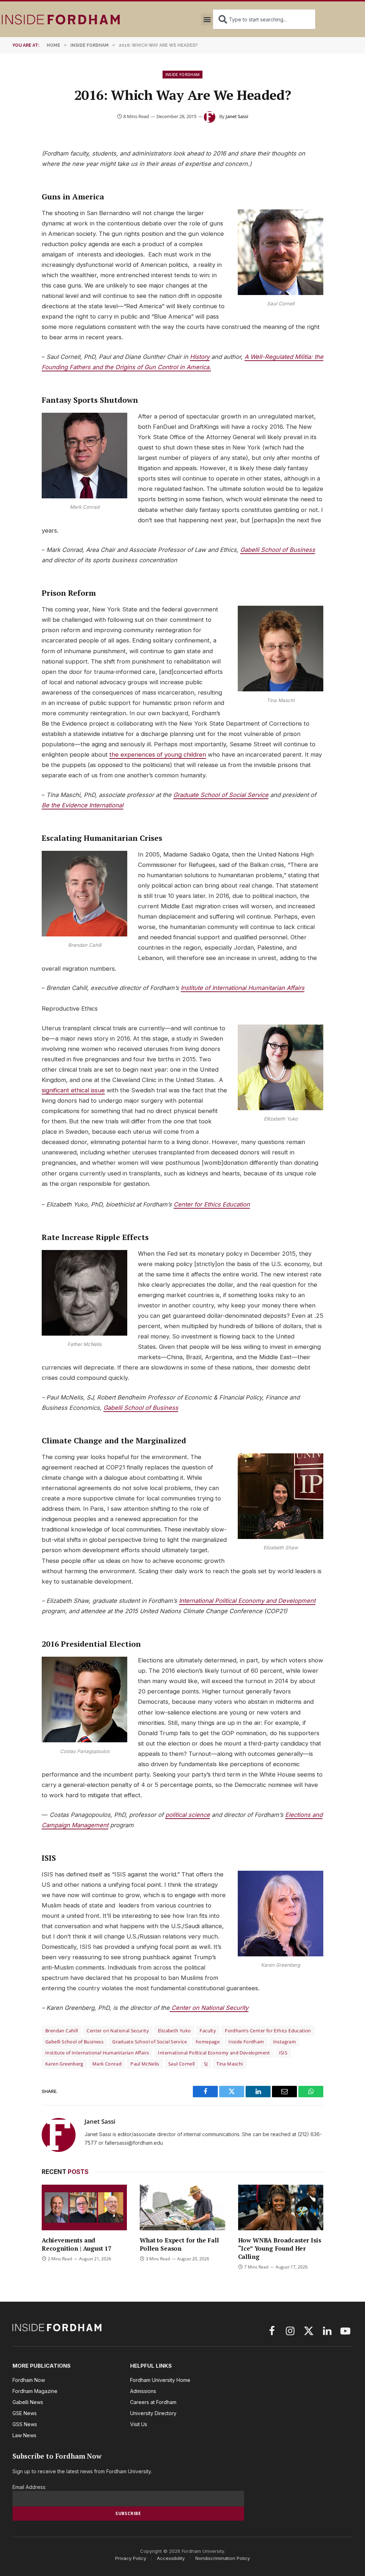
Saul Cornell (182, 2064)
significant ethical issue (73, 1090)
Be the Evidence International (83, 805)
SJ (206, 2064)
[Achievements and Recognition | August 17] (84, 2207)
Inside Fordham (183, 74)
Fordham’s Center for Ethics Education (268, 2031)
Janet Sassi (237, 116)
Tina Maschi (230, 2064)
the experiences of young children (158, 754)
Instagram (285, 2042)
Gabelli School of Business (278, 550)
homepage (208, 2042)
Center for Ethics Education (212, 1204)
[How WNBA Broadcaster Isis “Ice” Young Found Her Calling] (281, 2207)
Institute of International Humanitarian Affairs (243, 988)
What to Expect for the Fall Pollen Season (179, 2244)
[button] (207, 19)
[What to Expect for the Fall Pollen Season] (182, 2207)
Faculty (208, 2031)
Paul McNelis (145, 2064)
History (200, 357)
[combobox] (264, 19)
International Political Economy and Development (247, 1601)
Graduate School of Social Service (221, 795)
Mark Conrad (107, 2064)
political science (188, 1815)
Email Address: (29, 2487)
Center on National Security (209, 2008)
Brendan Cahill (61, 2031)
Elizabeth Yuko (174, 2031)
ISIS (283, 2053)
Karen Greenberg (64, 2064)
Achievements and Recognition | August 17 (77, 2244)
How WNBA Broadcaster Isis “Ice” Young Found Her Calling (280, 2248)
